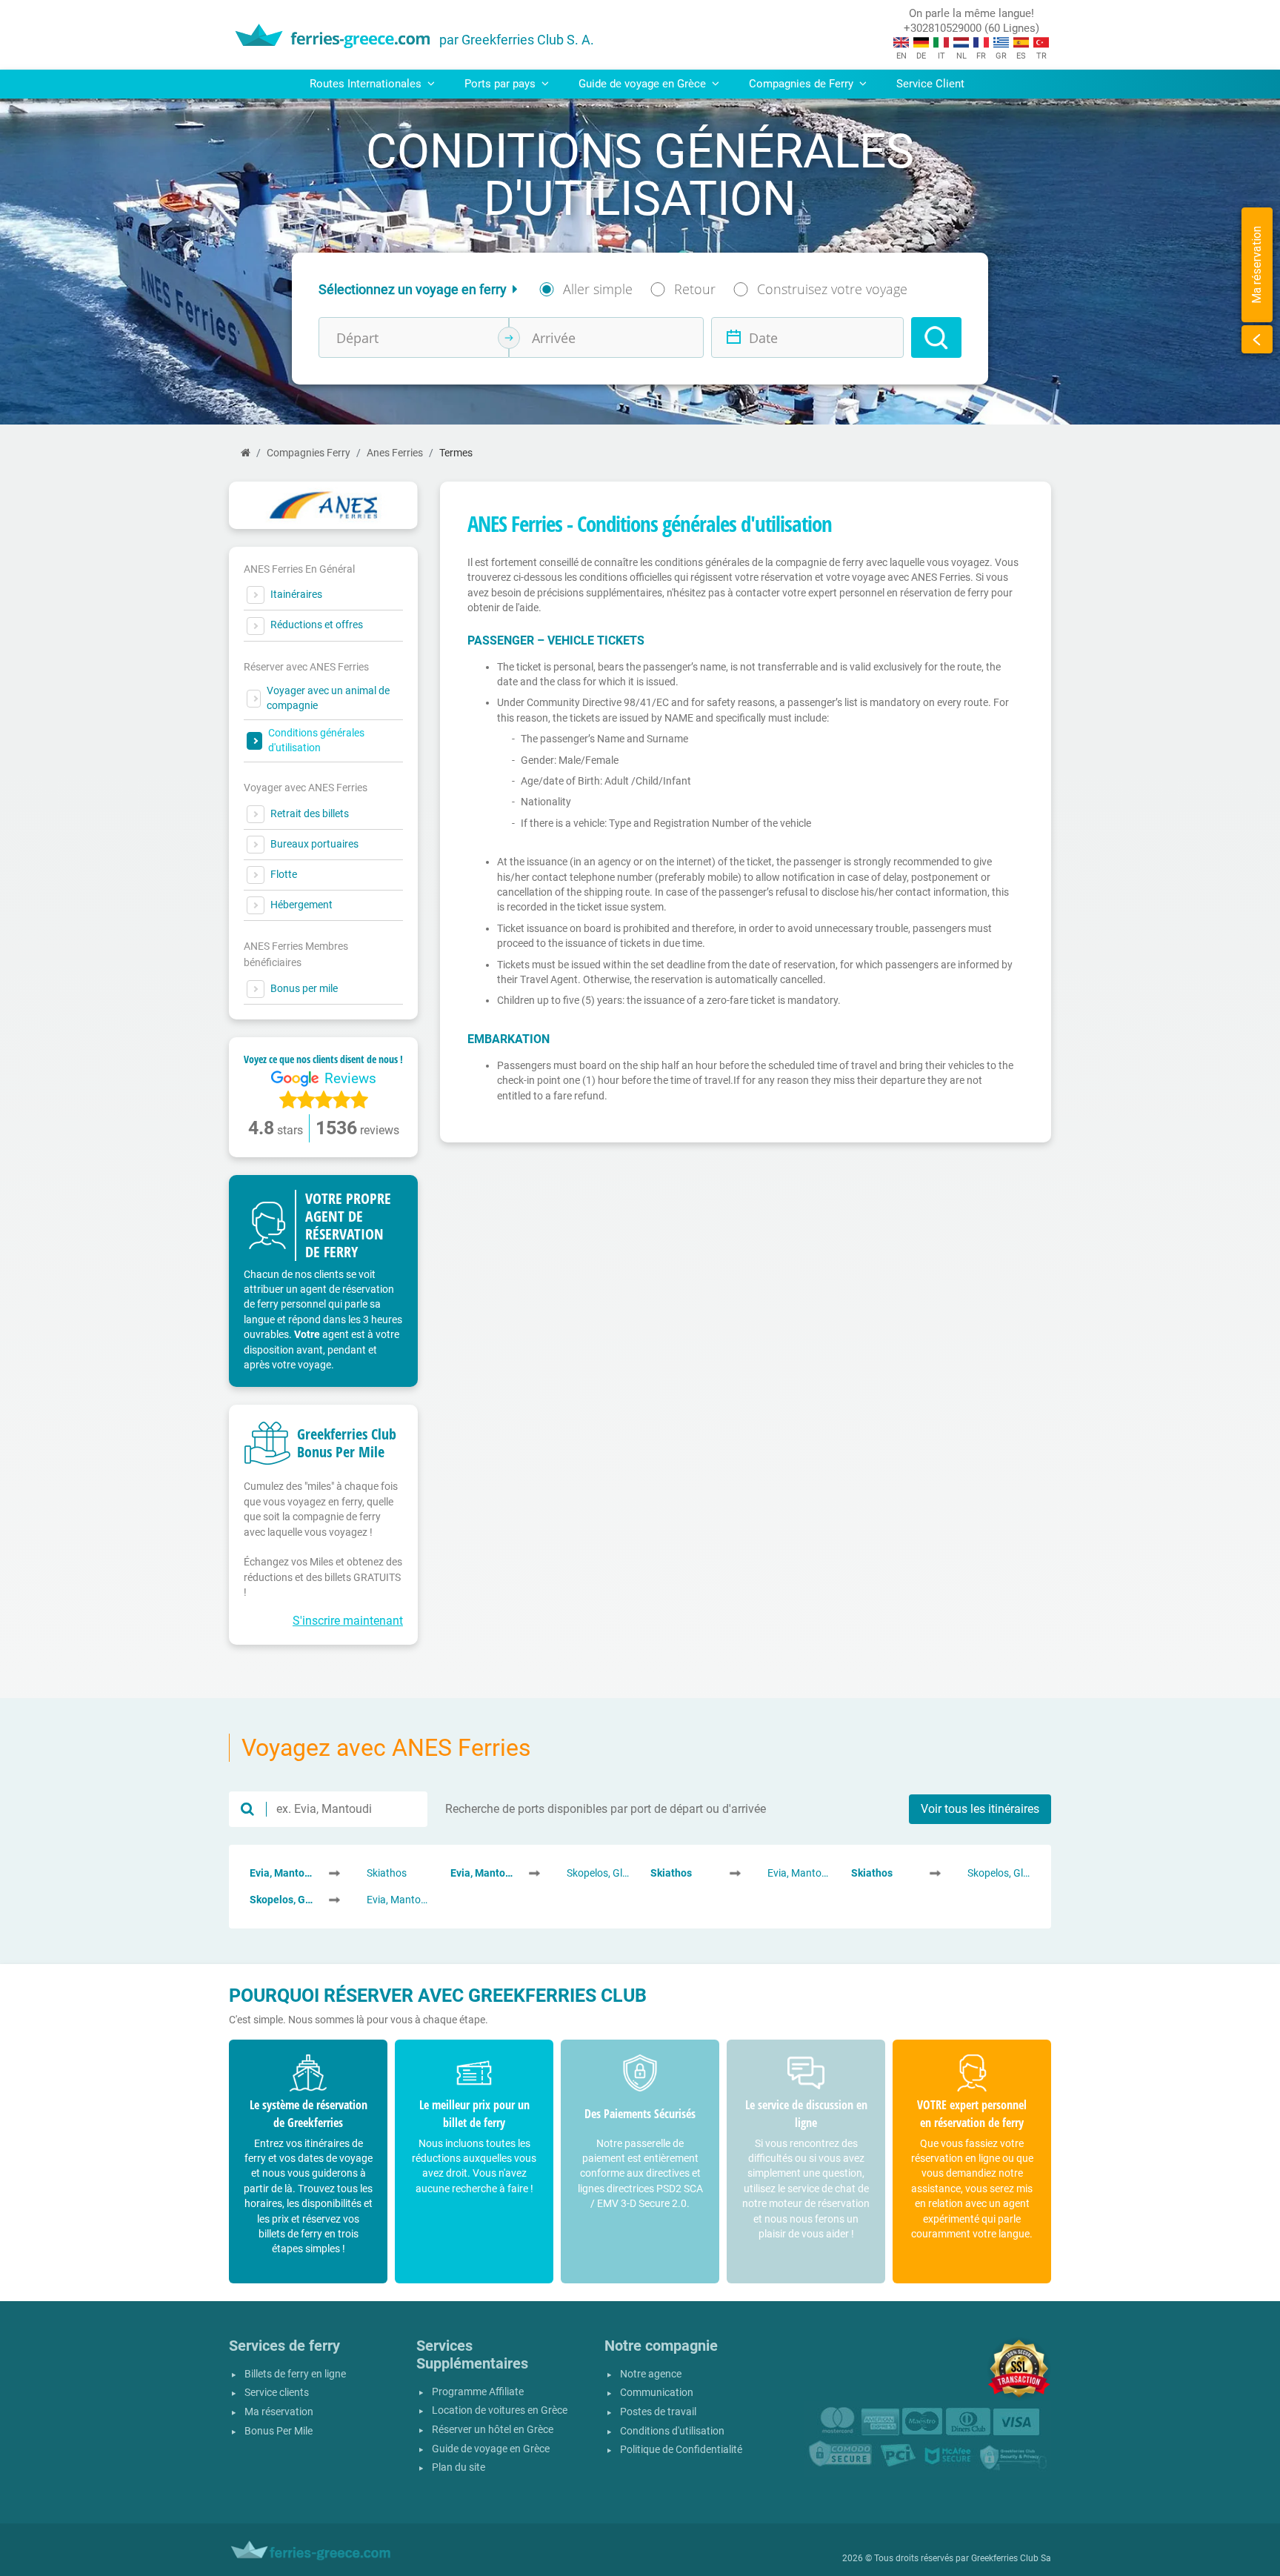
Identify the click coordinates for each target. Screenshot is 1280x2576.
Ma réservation (279, 2412)
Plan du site (459, 2467)
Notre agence (651, 2374)
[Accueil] (246, 453)
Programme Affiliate (478, 2392)
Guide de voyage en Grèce (491, 2449)
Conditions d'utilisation (672, 2431)
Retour (695, 289)
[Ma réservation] (1257, 339)
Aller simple (598, 289)
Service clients (277, 2393)
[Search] (936, 337)
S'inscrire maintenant (348, 1621)
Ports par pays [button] (501, 84)
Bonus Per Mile (279, 2431)
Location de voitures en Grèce (500, 2410)
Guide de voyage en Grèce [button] (644, 84)
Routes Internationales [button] (367, 84)
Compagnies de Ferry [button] (803, 84)
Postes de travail (658, 2412)
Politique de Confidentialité (681, 2450)
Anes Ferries (395, 453)
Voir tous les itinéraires (980, 1809)
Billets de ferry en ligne (295, 2374)
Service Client (930, 84)
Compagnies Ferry (309, 453)
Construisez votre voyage (832, 289)
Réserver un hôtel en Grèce (493, 2430)
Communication (657, 2393)
